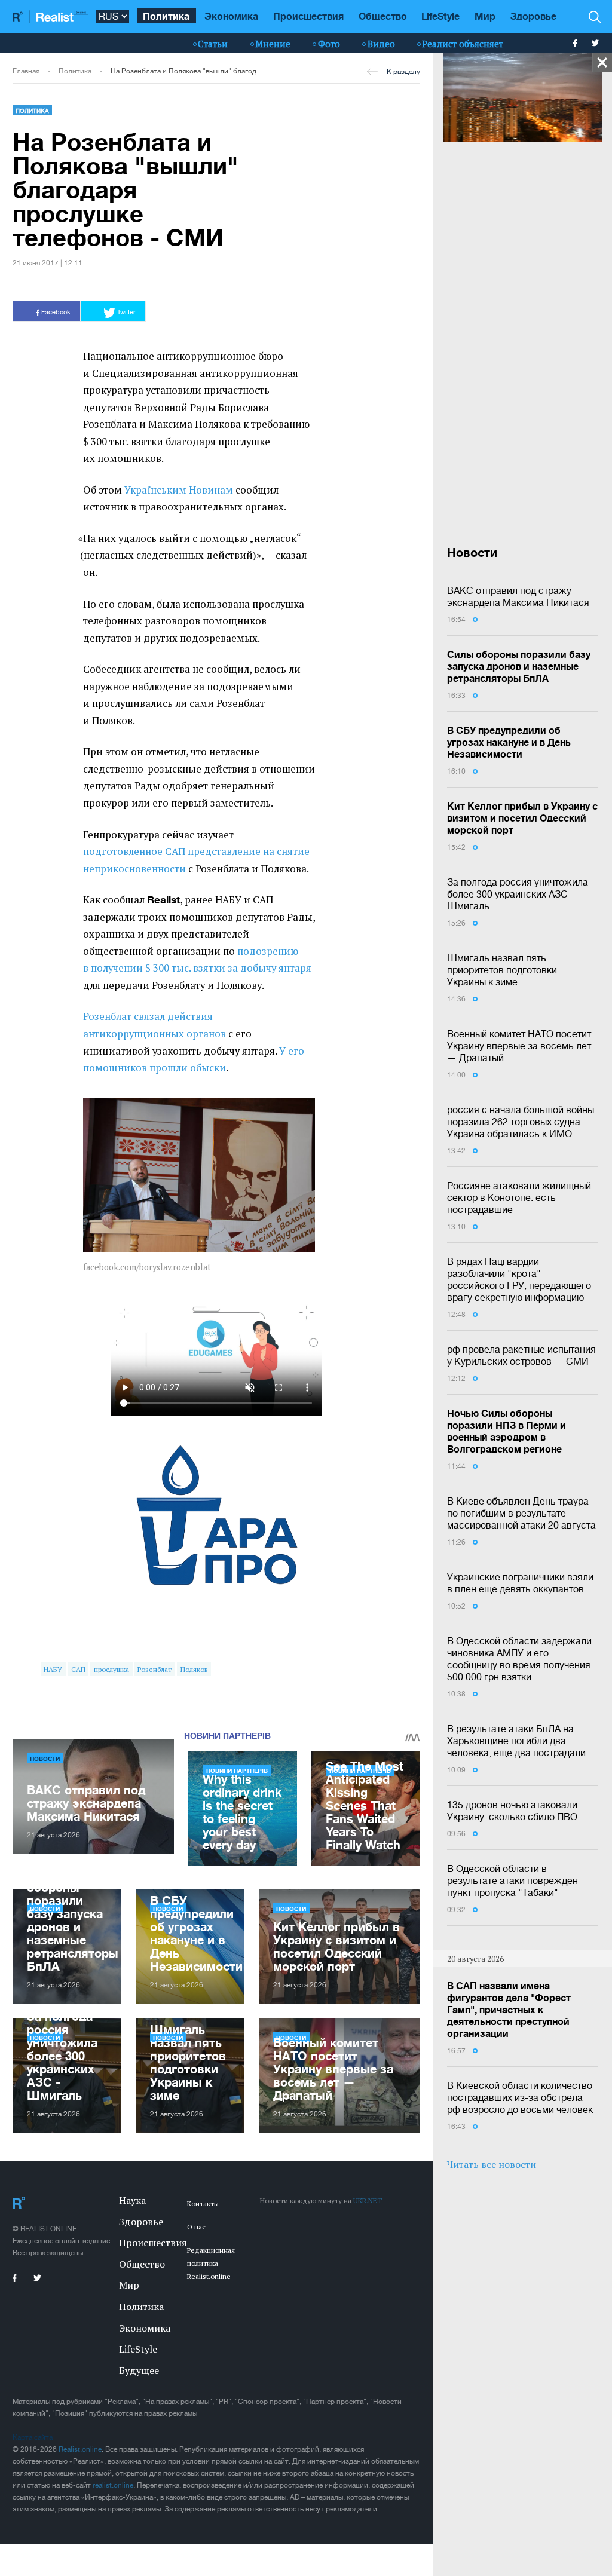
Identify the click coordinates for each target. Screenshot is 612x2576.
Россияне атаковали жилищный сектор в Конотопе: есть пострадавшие (519, 1197)
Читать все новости (492, 2164)
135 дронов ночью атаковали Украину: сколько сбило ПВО (512, 1811)
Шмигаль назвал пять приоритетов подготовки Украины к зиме (502, 970)
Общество (383, 16)
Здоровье (533, 16)
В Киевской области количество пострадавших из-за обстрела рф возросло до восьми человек (520, 2097)
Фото (329, 44)
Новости (45, 1759)
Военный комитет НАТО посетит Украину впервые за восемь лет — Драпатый (519, 1046)
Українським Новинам (179, 490)
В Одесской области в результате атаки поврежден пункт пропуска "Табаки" (512, 1880)
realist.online (113, 2485)
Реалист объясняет (463, 44)
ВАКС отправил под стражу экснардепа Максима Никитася (518, 596)
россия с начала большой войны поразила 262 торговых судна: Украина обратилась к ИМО (521, 1122)
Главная (26, 71)
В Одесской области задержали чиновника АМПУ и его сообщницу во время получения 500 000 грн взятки (519, 1659)
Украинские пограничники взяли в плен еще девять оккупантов (520, 1583)
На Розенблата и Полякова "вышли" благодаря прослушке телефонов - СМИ (187, 71)
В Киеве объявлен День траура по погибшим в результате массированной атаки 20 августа (521, 1513)
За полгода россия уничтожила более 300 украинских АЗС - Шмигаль (518, 894)
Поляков (194, 1669)
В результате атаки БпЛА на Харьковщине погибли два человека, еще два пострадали (516, 1741)
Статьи (213, 44)
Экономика (231, 16)
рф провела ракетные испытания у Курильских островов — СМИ (521, 1355)
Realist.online (80, 2449)
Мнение (273, 44)
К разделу (403, 72)
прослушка (111, 1669)
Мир (485, 16)
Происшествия (308, 16)
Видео (381, 44)
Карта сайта (33, 2437)
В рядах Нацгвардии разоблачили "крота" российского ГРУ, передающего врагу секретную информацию (519, 1279)
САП (78, 1669)
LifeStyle (440, 16)
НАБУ (53, 1669)
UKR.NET (368, 2200)
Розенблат (154, 1669)
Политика (166, 16)
